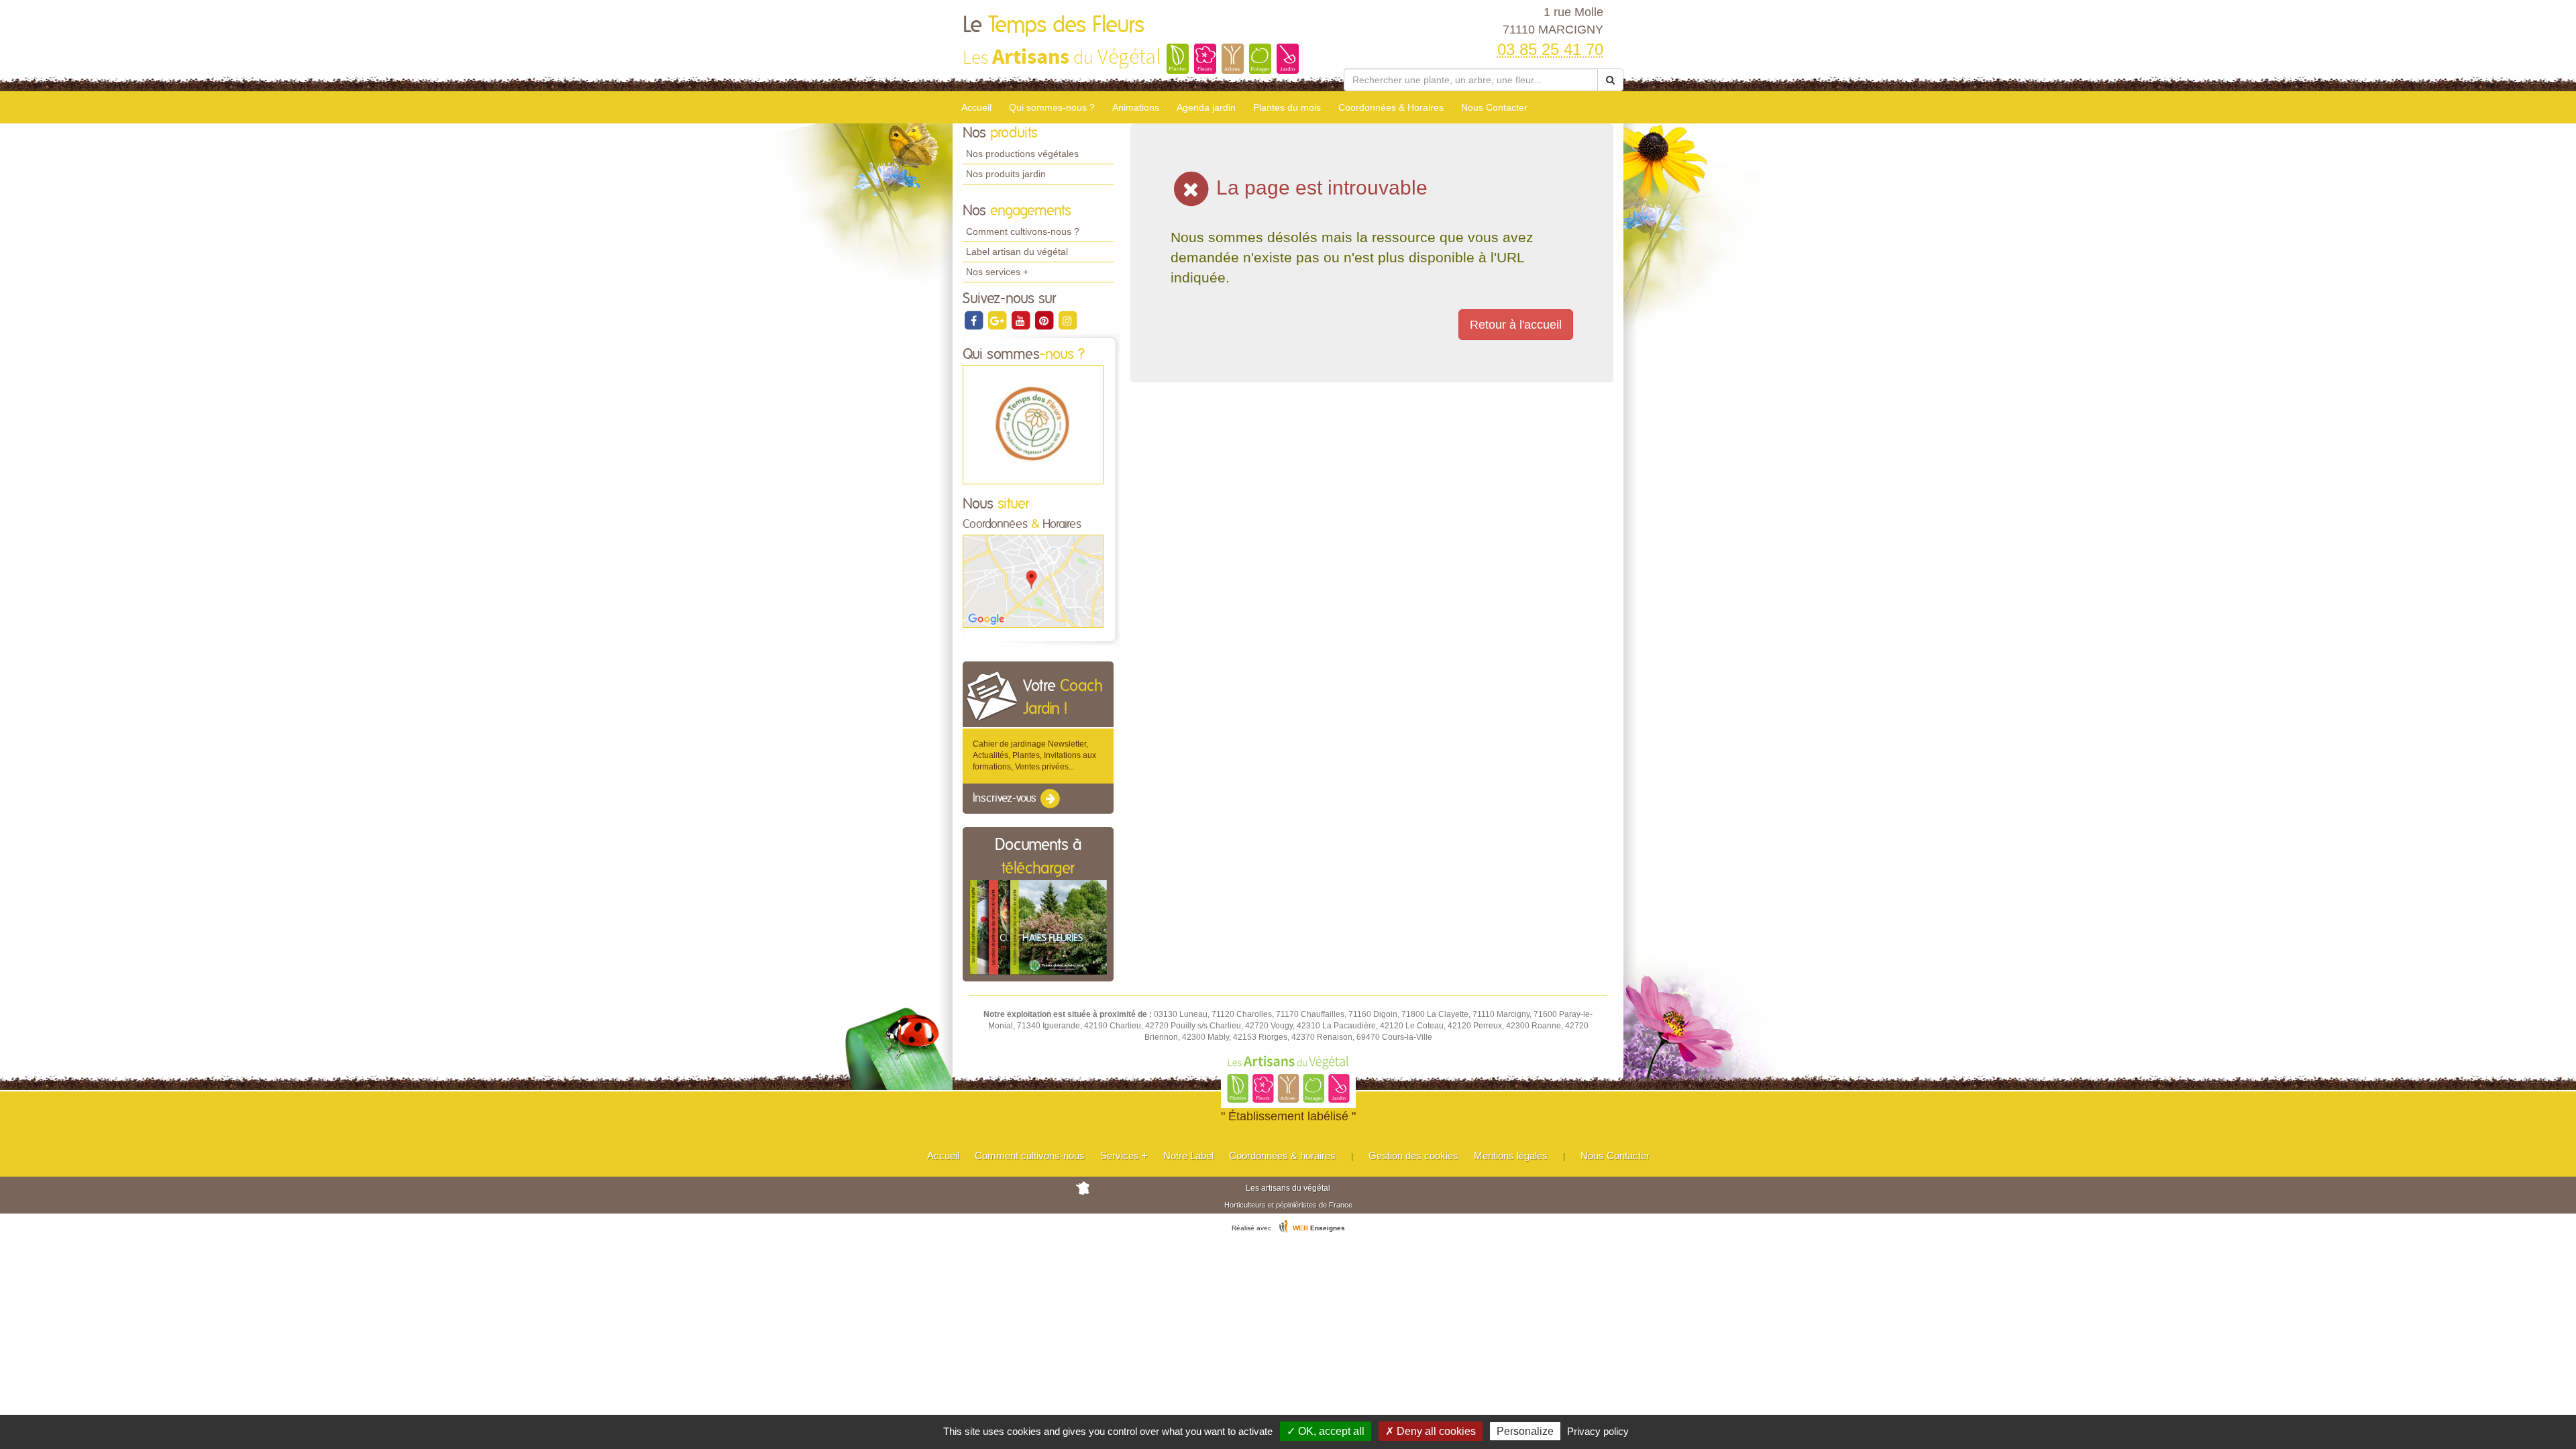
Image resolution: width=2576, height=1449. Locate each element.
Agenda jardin (1206, 107)
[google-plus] (998, 320)
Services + (1124, 1156)
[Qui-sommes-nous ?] (1033, 424)
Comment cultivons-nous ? (1023, 231)
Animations (1136, 107)
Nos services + (997, 272)
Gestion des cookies (1413, 1156)
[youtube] (1021, 320)
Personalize (1525, 1431)
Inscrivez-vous (1006, 798)
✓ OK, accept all (1326, 1431)
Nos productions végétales (1022, 154)
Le (1054, 25)
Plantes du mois (1287, 107)
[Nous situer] (1033, 581)
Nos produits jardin (1006, 174)
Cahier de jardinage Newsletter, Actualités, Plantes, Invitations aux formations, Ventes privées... (1034, 755)
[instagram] (1067, 320)
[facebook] (974, 320)
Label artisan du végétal (1017, 252)
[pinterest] (1045, 320)
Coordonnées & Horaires (1391, 107)
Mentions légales (1511, 1156)
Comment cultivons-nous (1030, 1156)
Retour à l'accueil (1516, 325)
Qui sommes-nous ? (1052, 107)
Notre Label (1188, 1156)
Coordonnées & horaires (1282, 1156)
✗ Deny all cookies (1431, 1431)
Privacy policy (1598, 1431)
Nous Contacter (1494, 107)
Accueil (976, 107)
